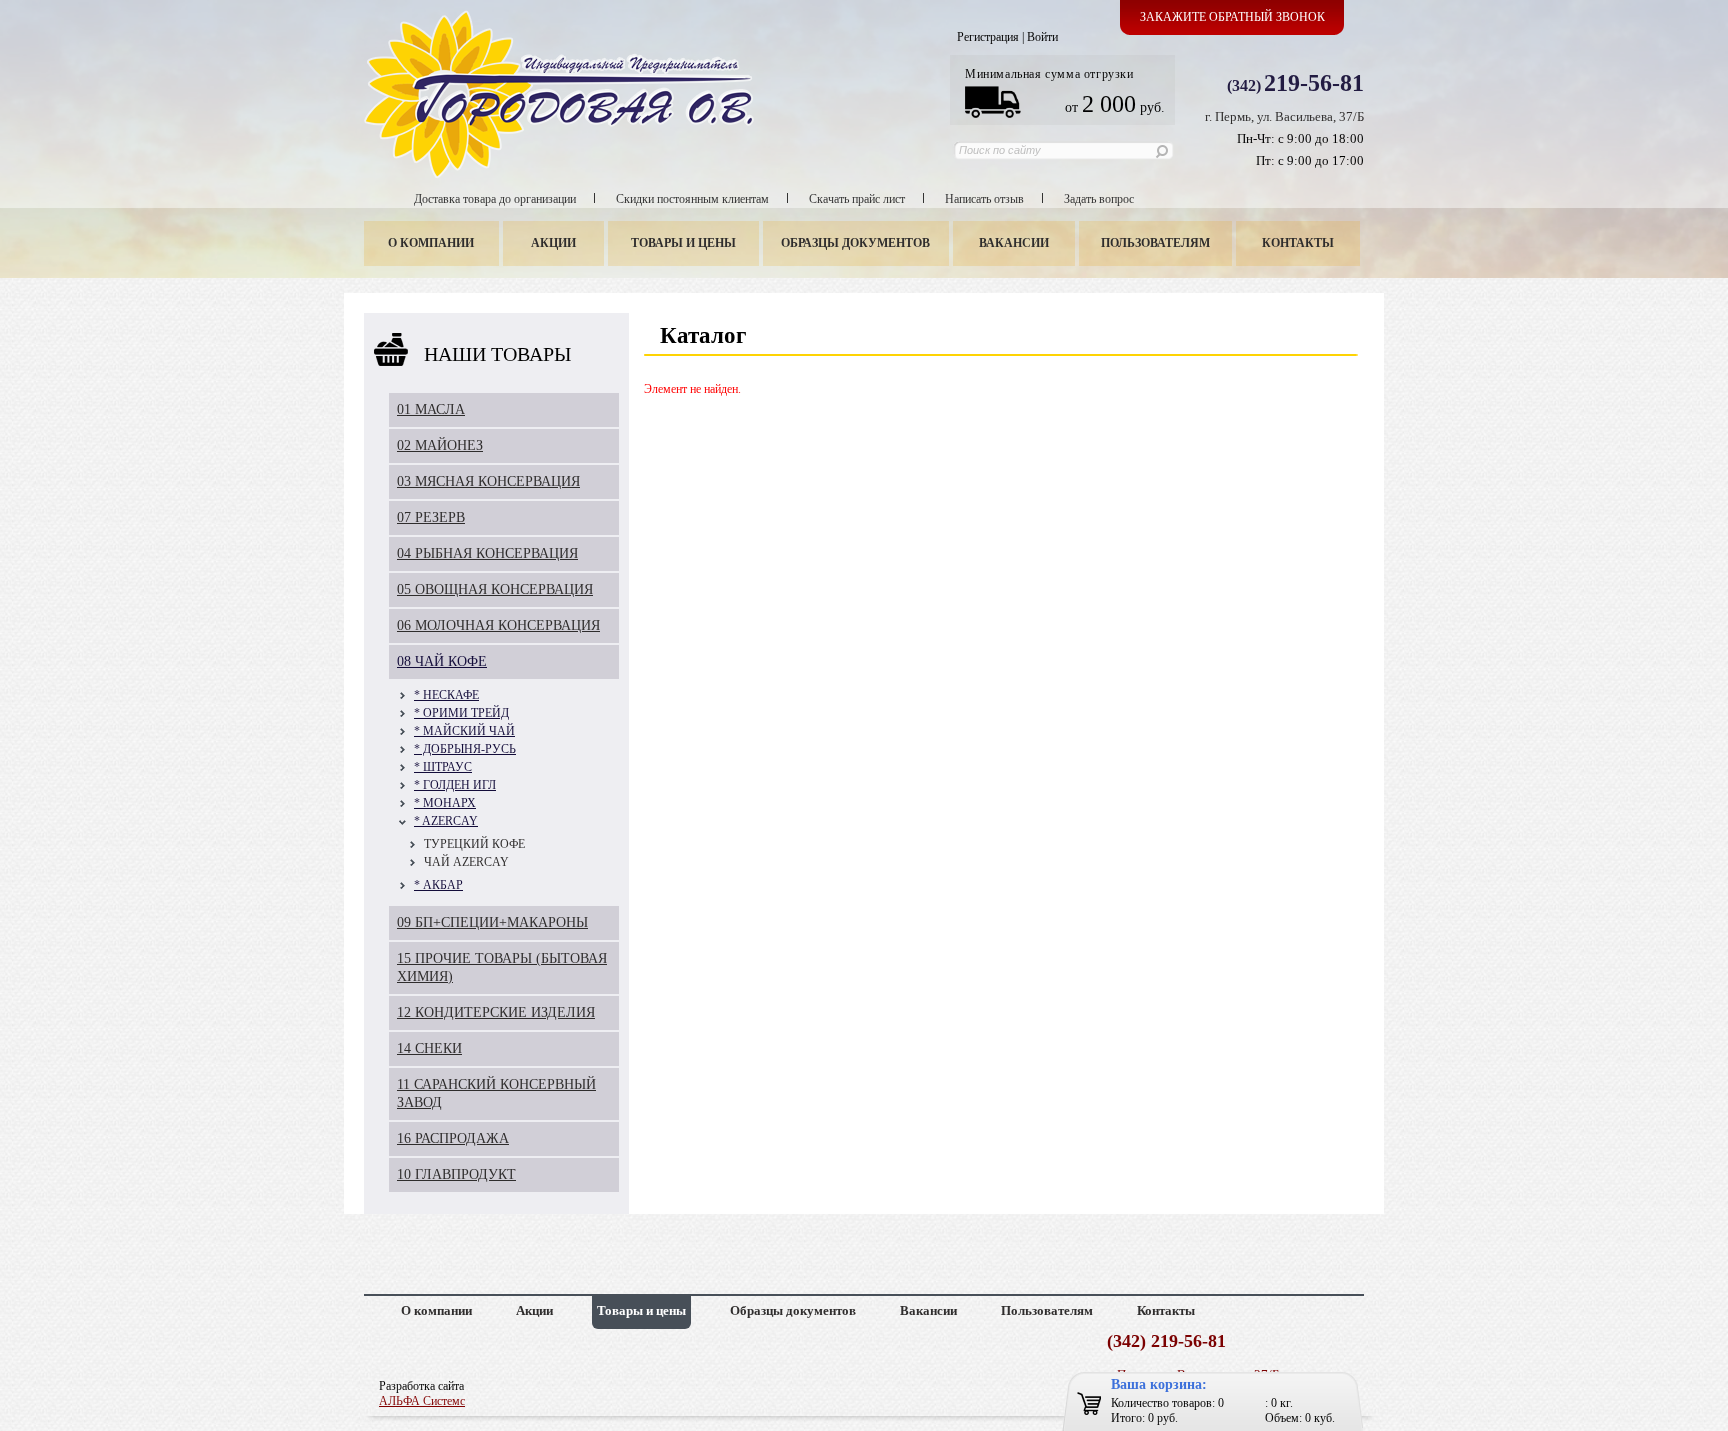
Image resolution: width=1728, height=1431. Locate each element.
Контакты (1298, 243)
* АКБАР (438, 885)
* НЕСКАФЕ (446, 695)
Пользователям (1155, 243)
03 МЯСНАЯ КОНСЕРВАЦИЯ (488, 481)
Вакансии (1014, 243)
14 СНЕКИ (429, 1048)
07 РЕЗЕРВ (431, 517)
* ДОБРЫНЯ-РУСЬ (465, 749)
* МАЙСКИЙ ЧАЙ (464, 731)
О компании (431, 243)
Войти (1042, 37)
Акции (553, 243)
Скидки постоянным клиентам (692, 199)
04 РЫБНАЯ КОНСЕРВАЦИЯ (487, 553)
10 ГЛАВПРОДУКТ (456, 1174)
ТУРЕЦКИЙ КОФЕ (474, 844)
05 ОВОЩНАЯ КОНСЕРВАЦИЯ (495, 589)
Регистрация (988, 37)
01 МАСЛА (431, 409)
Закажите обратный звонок (1232, 17)
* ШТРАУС (443, 767)
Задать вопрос (1099, 199)
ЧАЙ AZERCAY (466, 862)
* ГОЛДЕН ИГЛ (455, 785)
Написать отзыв (984, 199)
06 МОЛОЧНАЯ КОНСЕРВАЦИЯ (498, 625)
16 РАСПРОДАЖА (453, 1138)
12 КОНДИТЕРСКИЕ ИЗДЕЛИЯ (496, 1012)
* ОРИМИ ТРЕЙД (461, 713)
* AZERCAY (446, 821)
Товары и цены (683, 243)
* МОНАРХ (445, 803)
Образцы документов (855, 243)
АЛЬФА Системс (422, 1401)
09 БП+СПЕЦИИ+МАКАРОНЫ (492, 922)
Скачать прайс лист (857, 199)
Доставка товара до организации (495, 199)
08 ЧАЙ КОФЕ (442, 661)
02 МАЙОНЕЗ (440, 445)
